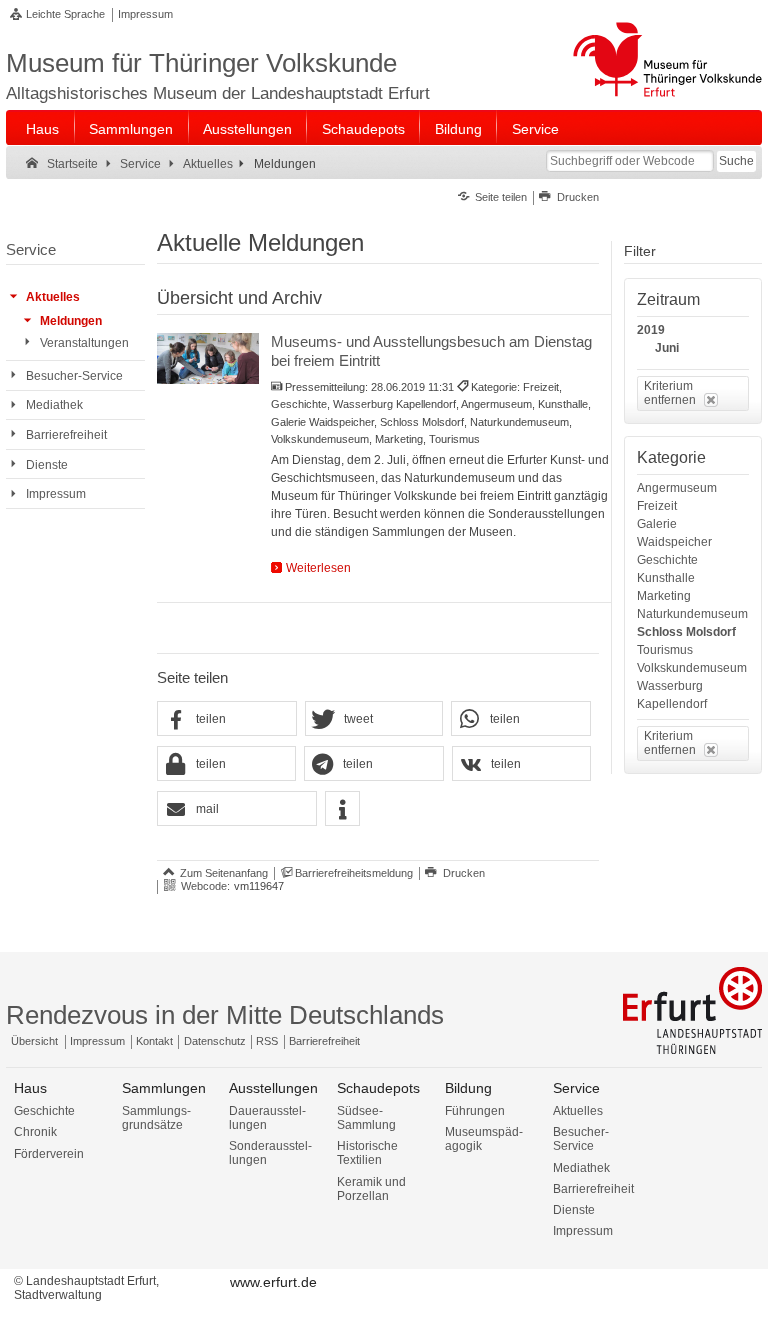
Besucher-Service (581, 1139)
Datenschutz (215, 1041)
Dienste (574, 1210)
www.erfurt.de (273, 1282)
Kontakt (154, 1041)
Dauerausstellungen (267, 1118)
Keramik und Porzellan (371, 1189)
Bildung (458, 129)
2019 (651, 330)
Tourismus (665, 650)
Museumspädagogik (484, 1139)
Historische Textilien (367, 1153)
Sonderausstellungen (270, 1153)
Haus (42, 129)
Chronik (35, 1132)
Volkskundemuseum (692, 668)
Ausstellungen (247, 129)
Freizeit (657, 506)
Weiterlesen (318, 568)
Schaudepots (363, 129)
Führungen (475, 1111)
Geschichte (667, 560)
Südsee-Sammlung (366, 1118)
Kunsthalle (666, 578)
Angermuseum (677, 488)
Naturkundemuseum (692, 614)
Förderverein (49, 1154)
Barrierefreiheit (324, 1041)
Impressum (145, 14)
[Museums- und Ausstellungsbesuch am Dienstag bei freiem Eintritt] (207, 358)
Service (535, 129)
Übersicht (34, 1041)
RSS (267, 1041)
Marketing (664, 596)
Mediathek (581, 1168)
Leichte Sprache (65, 14)
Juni (667, 348)
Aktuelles (578, 1111)
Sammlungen (131, 129)
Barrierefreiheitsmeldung (354, 873)
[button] (227, 719)
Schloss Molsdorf (686, 632)
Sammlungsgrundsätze (156, 1118)
